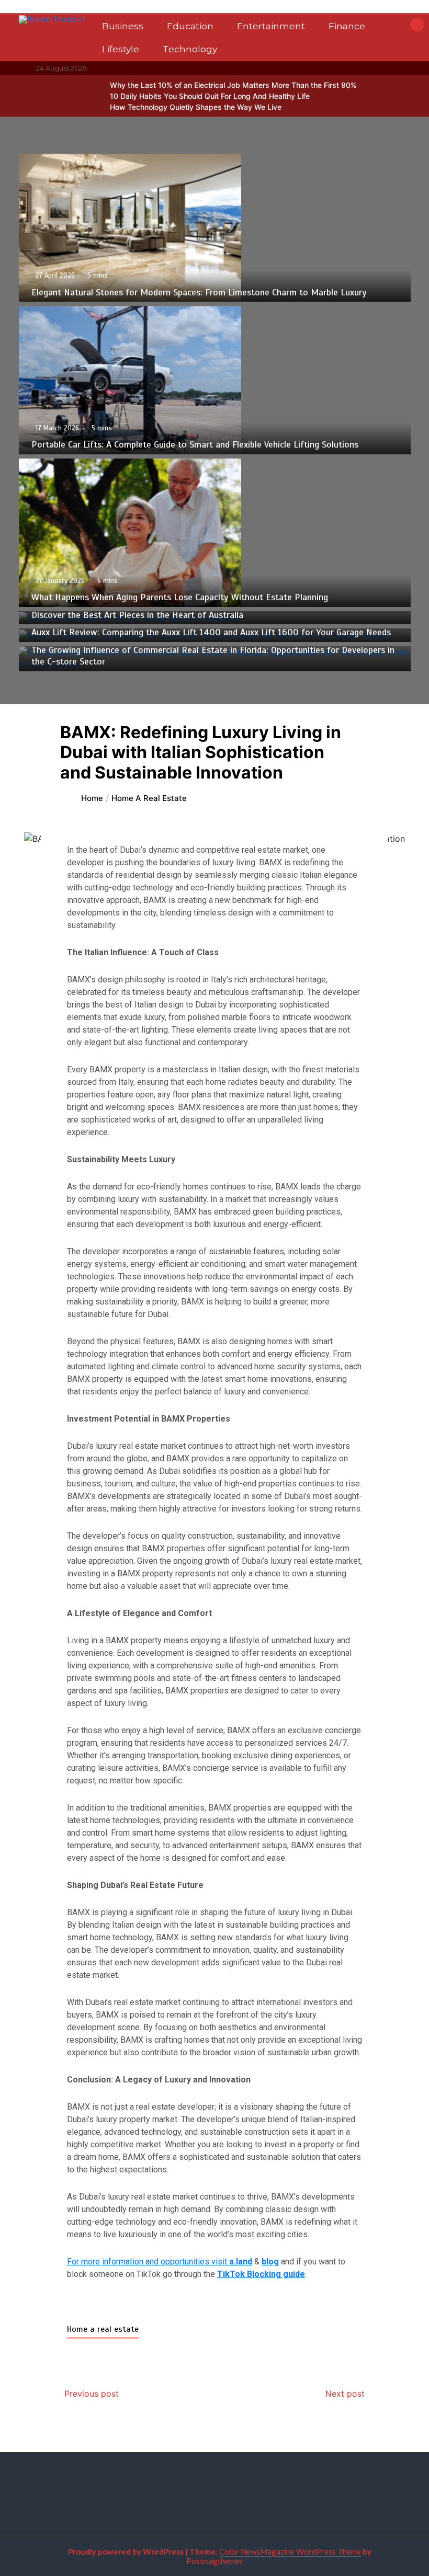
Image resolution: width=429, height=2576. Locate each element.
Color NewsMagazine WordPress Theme (290, 2551)
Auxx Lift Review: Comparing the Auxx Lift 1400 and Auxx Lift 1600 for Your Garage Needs (211, 632)
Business (123, 26)
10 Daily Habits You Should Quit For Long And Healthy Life (210, 96)
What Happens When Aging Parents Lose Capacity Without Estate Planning (180, 597)
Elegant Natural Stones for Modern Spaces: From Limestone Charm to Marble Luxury (199, 292)
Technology (190, 49)
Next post (345, 2394)
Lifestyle (121, 49)
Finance (347, 26)
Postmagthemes (214, 2561)
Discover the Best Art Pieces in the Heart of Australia (137, 615)
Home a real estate (103, 2329)
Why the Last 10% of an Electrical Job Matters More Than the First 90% (233, 85)
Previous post (92, 2394)
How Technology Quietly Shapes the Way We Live (196, 107)
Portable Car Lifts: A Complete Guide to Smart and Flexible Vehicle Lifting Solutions (195, 444)
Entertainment (271, 26)
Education (190, 26)
